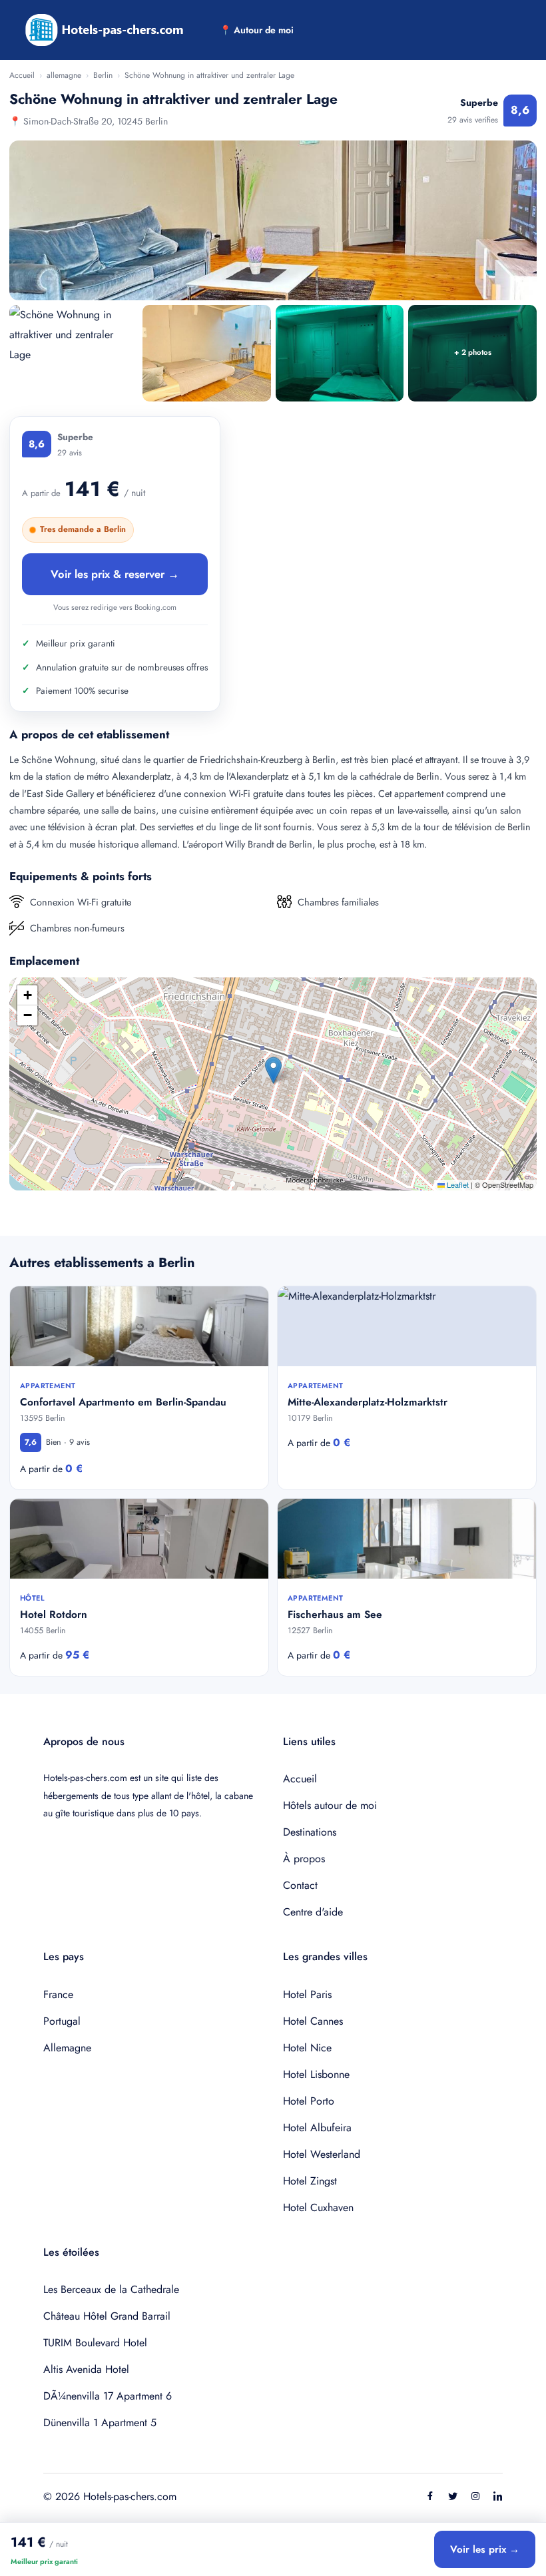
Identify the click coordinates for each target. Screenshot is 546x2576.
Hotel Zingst (310, 2181)
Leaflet (457, 1184)
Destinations (310, 1832)
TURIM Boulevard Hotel (95, 2343)
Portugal (62, 2021)
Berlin (103, 75)
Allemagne (67, 2048)
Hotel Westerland (322, 2154)
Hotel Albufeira (317, 2128)
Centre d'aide (313, 1912)
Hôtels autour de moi (330, 1805)
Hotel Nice (307, 2048)
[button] (273, 1070)
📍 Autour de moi (257, 30)
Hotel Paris (307, 1994)
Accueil (22, 75)
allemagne (64, 75)
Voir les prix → (485, 2549)
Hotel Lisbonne (316, 2074)
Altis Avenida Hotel (86, 2369)
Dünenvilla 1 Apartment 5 (100, 2423)
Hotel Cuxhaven (318, 2207)
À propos (304, 1859)
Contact (300, 1885)
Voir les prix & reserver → (115, 574)
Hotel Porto (309, 2101)
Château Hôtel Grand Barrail (107, 2316)
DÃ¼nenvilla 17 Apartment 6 (108, 2396)
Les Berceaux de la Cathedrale (111, 2289)
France (58, 1994)
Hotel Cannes (313, 2021)
